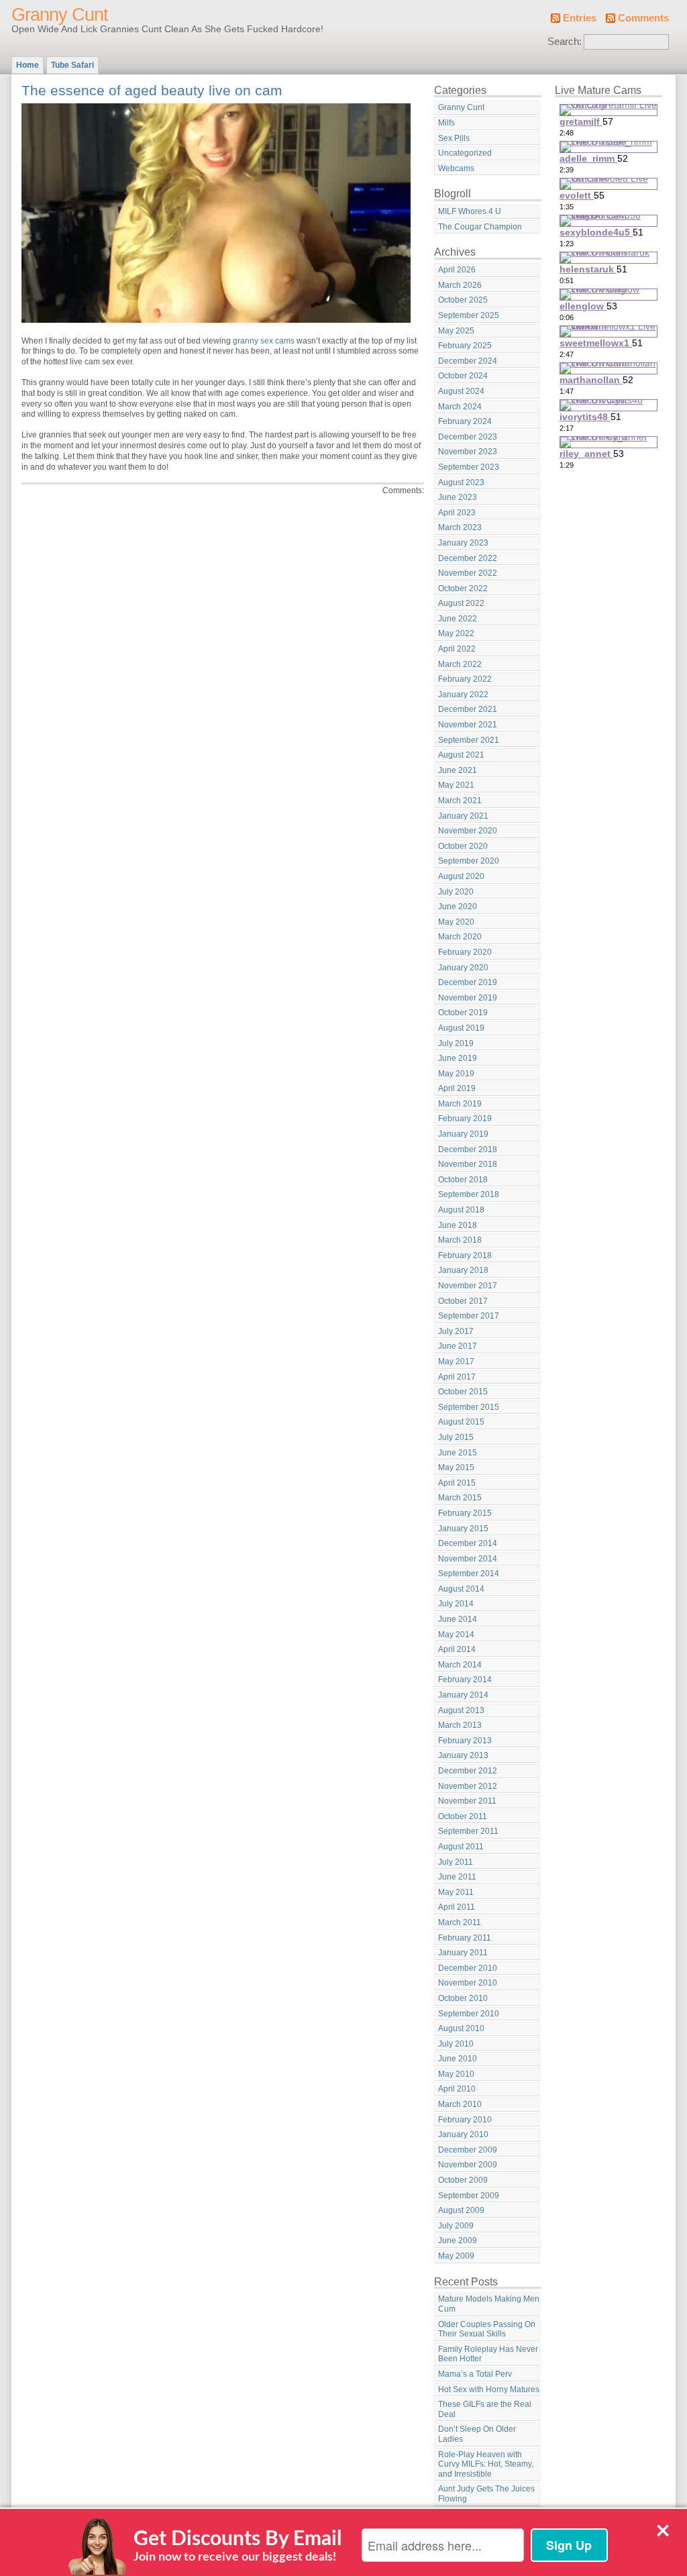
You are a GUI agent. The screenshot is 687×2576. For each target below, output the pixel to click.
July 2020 (456, 892)
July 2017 (456, 1331)
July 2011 (456, 1862)
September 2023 (469, 467)
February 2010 (465, 2120)
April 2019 (457, 1088)
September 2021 (469, 740)
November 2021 (468, 725)
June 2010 (458, 2059)
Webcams (456, 168)
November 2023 (468, 452)
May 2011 (456, 1892)
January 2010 (463, 2134)
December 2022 (468, 558)
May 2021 (456, 785)
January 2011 (463, 1953)
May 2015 (456, 1467)
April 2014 (457, 1649)
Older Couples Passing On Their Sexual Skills (487, 2329)
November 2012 (468, 1786)
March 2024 (460, 407)
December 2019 (468, 982)
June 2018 (458, 1225)
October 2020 (463, 846)
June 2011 (457, 1877)
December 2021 (468, 709)
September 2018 (469, 1194)
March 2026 (460, 285)
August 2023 (461, 482)
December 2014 (468, 1543)
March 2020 (460, 937)
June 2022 (458, 619)
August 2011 (461, 1847)
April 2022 (457, 649)
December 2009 (468, 2150)
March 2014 (460, 1665)
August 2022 (461, 603)
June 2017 (458, 1346)
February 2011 (465, 1938)
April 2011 (457, 1907)
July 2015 (456, 1437)
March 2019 (460, 1104)
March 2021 (460, 801)
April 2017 (457, 1377)
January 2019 (463, 1134)
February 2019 (465, 1119)
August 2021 (461, 755)
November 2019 (468, 998)
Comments (643, 18)
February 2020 (465, 952)
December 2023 (468, 437)
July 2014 (456, 1604)
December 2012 (468, 1771)
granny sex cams (264, 341)
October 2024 (463, 376)
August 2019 (461, 1028)
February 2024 (465, 421)
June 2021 (458, 770)
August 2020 (461, 876)
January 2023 (463, 543)
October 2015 (463, 1392)
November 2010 (468, 1983)
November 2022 (468, 573)
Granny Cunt (60, 15)
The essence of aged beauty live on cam (152, 90)
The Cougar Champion (480, 227)
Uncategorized (465, 153)
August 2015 (461, 1422)
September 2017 (469, 1316)
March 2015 (460, 1498)
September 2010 (469, 2014)
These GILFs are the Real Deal (485, 2409)
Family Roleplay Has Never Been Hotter (488, 2354)
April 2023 (457, 513)
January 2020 (463, 968)
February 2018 (465, 1255)
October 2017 (463, 1301)
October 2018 (463, 1180)
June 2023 (458, 497)
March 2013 (460, 1725)
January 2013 (463, 1755)
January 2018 (463, 1270)
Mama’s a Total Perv (475, 2374)
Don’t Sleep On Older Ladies (477, 2434)
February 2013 (465, 1741)
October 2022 (463, 588)
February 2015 (465, 1513)
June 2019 (458, 1058)
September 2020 (469, 861)
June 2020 (458, 907)
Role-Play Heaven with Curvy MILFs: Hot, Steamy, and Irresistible (486, 2464)
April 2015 (457, 1483)
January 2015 (463, 1529)
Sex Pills (454, 138)
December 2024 (468, 361)
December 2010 (468, 1968)
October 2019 (463, 1013)
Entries (580, 18)
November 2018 (468, 1164)
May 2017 (456, 1361)
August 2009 (461, 2210)
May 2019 (456, 1074)
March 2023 (460, 527)
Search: (565, 42)
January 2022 (463, 694)
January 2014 (463, 1695)
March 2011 (460, 1922)
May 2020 (456, 922)
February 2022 (465, 679)
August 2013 (461, 1710)
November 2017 (468, 1286)
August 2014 (461, 1589)
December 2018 (468, 1149)
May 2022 (456, 633)
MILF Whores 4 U (470, 211)
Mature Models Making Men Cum (489, 2304)
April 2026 (457, 270)
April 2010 (457, 2089)
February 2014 (465, 1680)
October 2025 (463, 300)
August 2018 (461, 1210)
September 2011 (468, 1831)
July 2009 (456, 2226)
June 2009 (458, 2240)
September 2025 (469, 315)
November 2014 (468, 1559)
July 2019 (456, 1043)
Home (28, 65)
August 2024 (461, 391)
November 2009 (468, 2165)
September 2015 (469, 1407)
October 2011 (463, 1816)
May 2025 (456, 331)
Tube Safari (72, 65)
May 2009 (456, 2256)
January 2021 (463, 816)
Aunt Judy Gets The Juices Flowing (486, 2494)
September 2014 (469, 1574)
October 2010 (463, 1998)
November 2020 (468, 831)
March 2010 (460, 2104)
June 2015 (458, 1453)
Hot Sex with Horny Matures (489, 2389)
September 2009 (469, 2196)
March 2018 (460, 1240)
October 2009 (463, 2180)
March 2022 (460, 664)
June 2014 (458, 1619)
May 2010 (456, 2074)
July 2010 (456, 2044)
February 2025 (465, 346)
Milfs (446, 123)
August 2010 (461, 2028)
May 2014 (456, 1635)
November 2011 (467, 1801)
